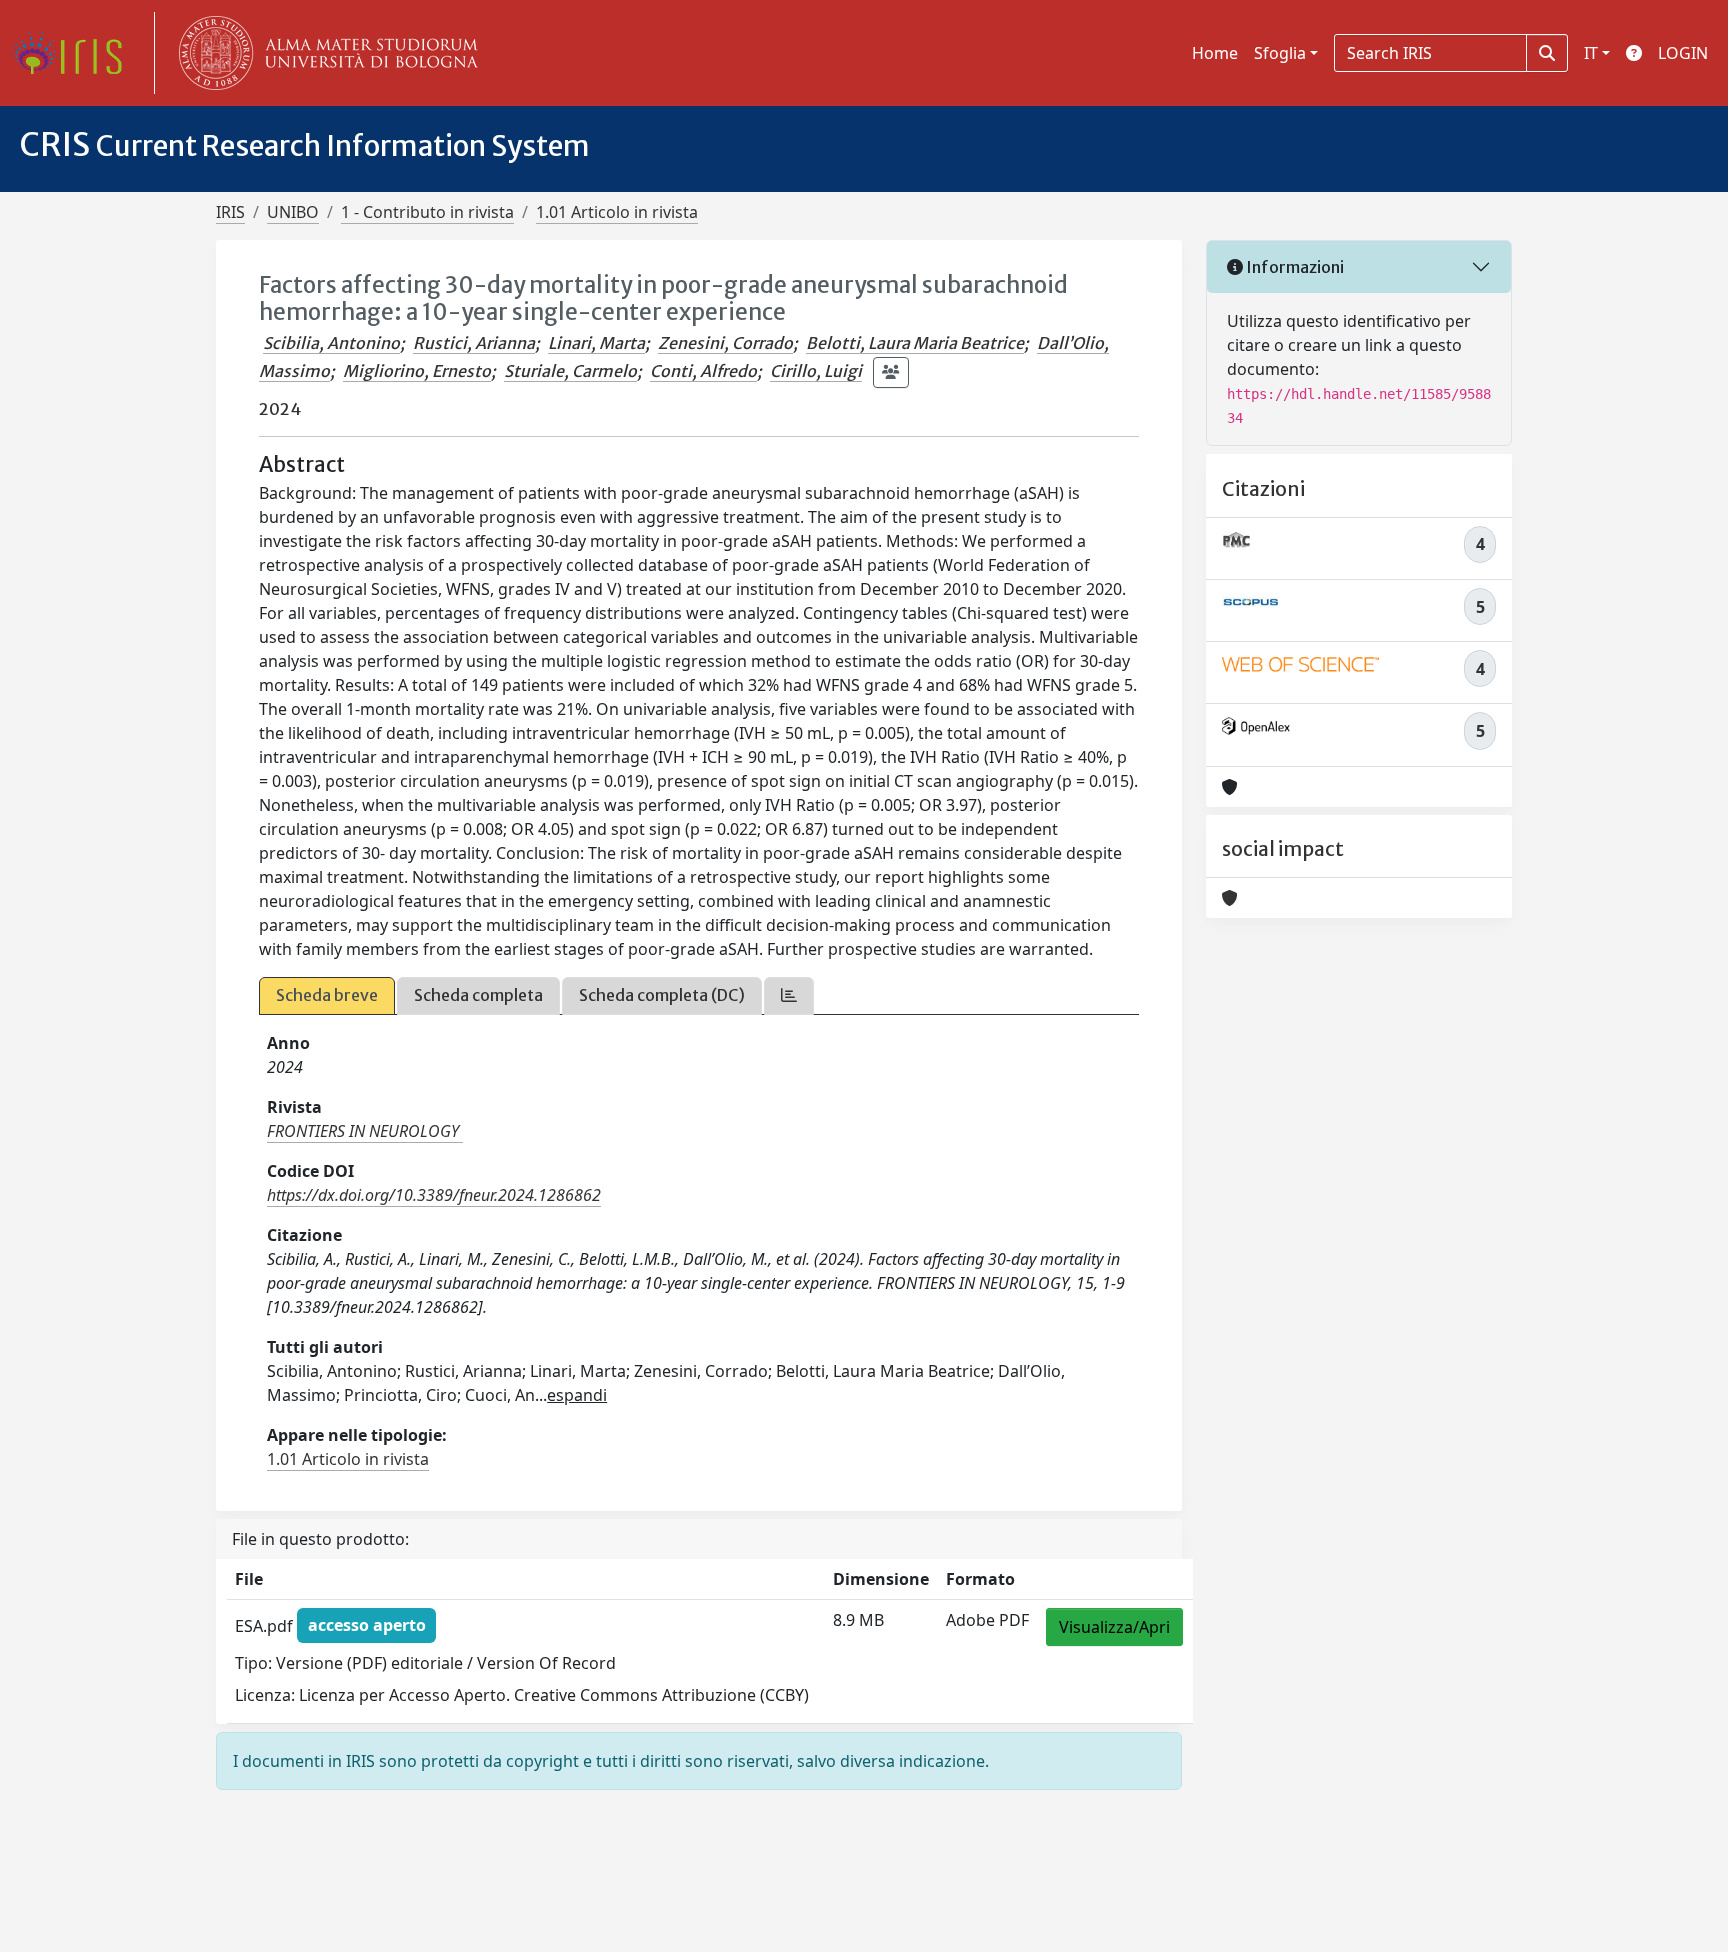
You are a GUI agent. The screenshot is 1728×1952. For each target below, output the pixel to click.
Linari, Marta (596, 343)
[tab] (789, 995)
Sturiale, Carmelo (570, 371)
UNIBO (293, 212)
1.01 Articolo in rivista (617, 212)
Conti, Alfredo (703, 371)
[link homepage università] (324, 53)
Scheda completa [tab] (478, 995)
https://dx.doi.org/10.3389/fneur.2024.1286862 (434, 1195)
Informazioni (1293, 267)
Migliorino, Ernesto (417, 371)
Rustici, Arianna (474, 343)
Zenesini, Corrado (725, 343)
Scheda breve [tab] (327, 995)
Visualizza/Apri (1114, 1627)
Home (1215, 53)
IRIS (230, 212)
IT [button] (1591, 53)
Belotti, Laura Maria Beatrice (915, 343)
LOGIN (1683, 53)
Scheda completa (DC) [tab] (662, 995)
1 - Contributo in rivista (427, 212)
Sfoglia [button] (1280, 53)
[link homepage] (75, 53)
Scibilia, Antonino (331, 343)
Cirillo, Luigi (816, 371)
